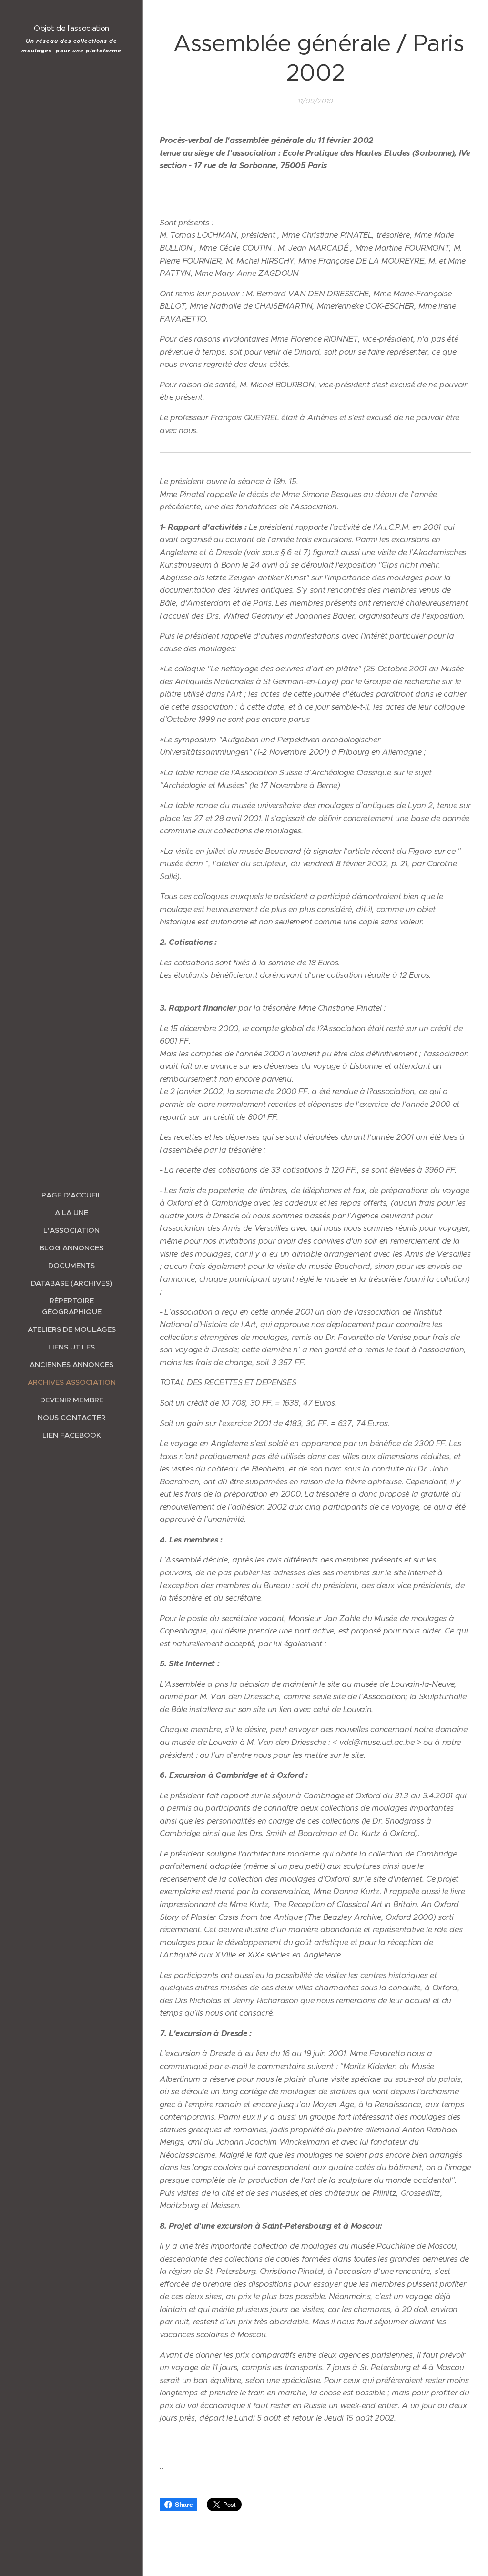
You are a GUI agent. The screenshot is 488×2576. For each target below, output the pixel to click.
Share (184, 2505)
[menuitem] (71, 1195)
